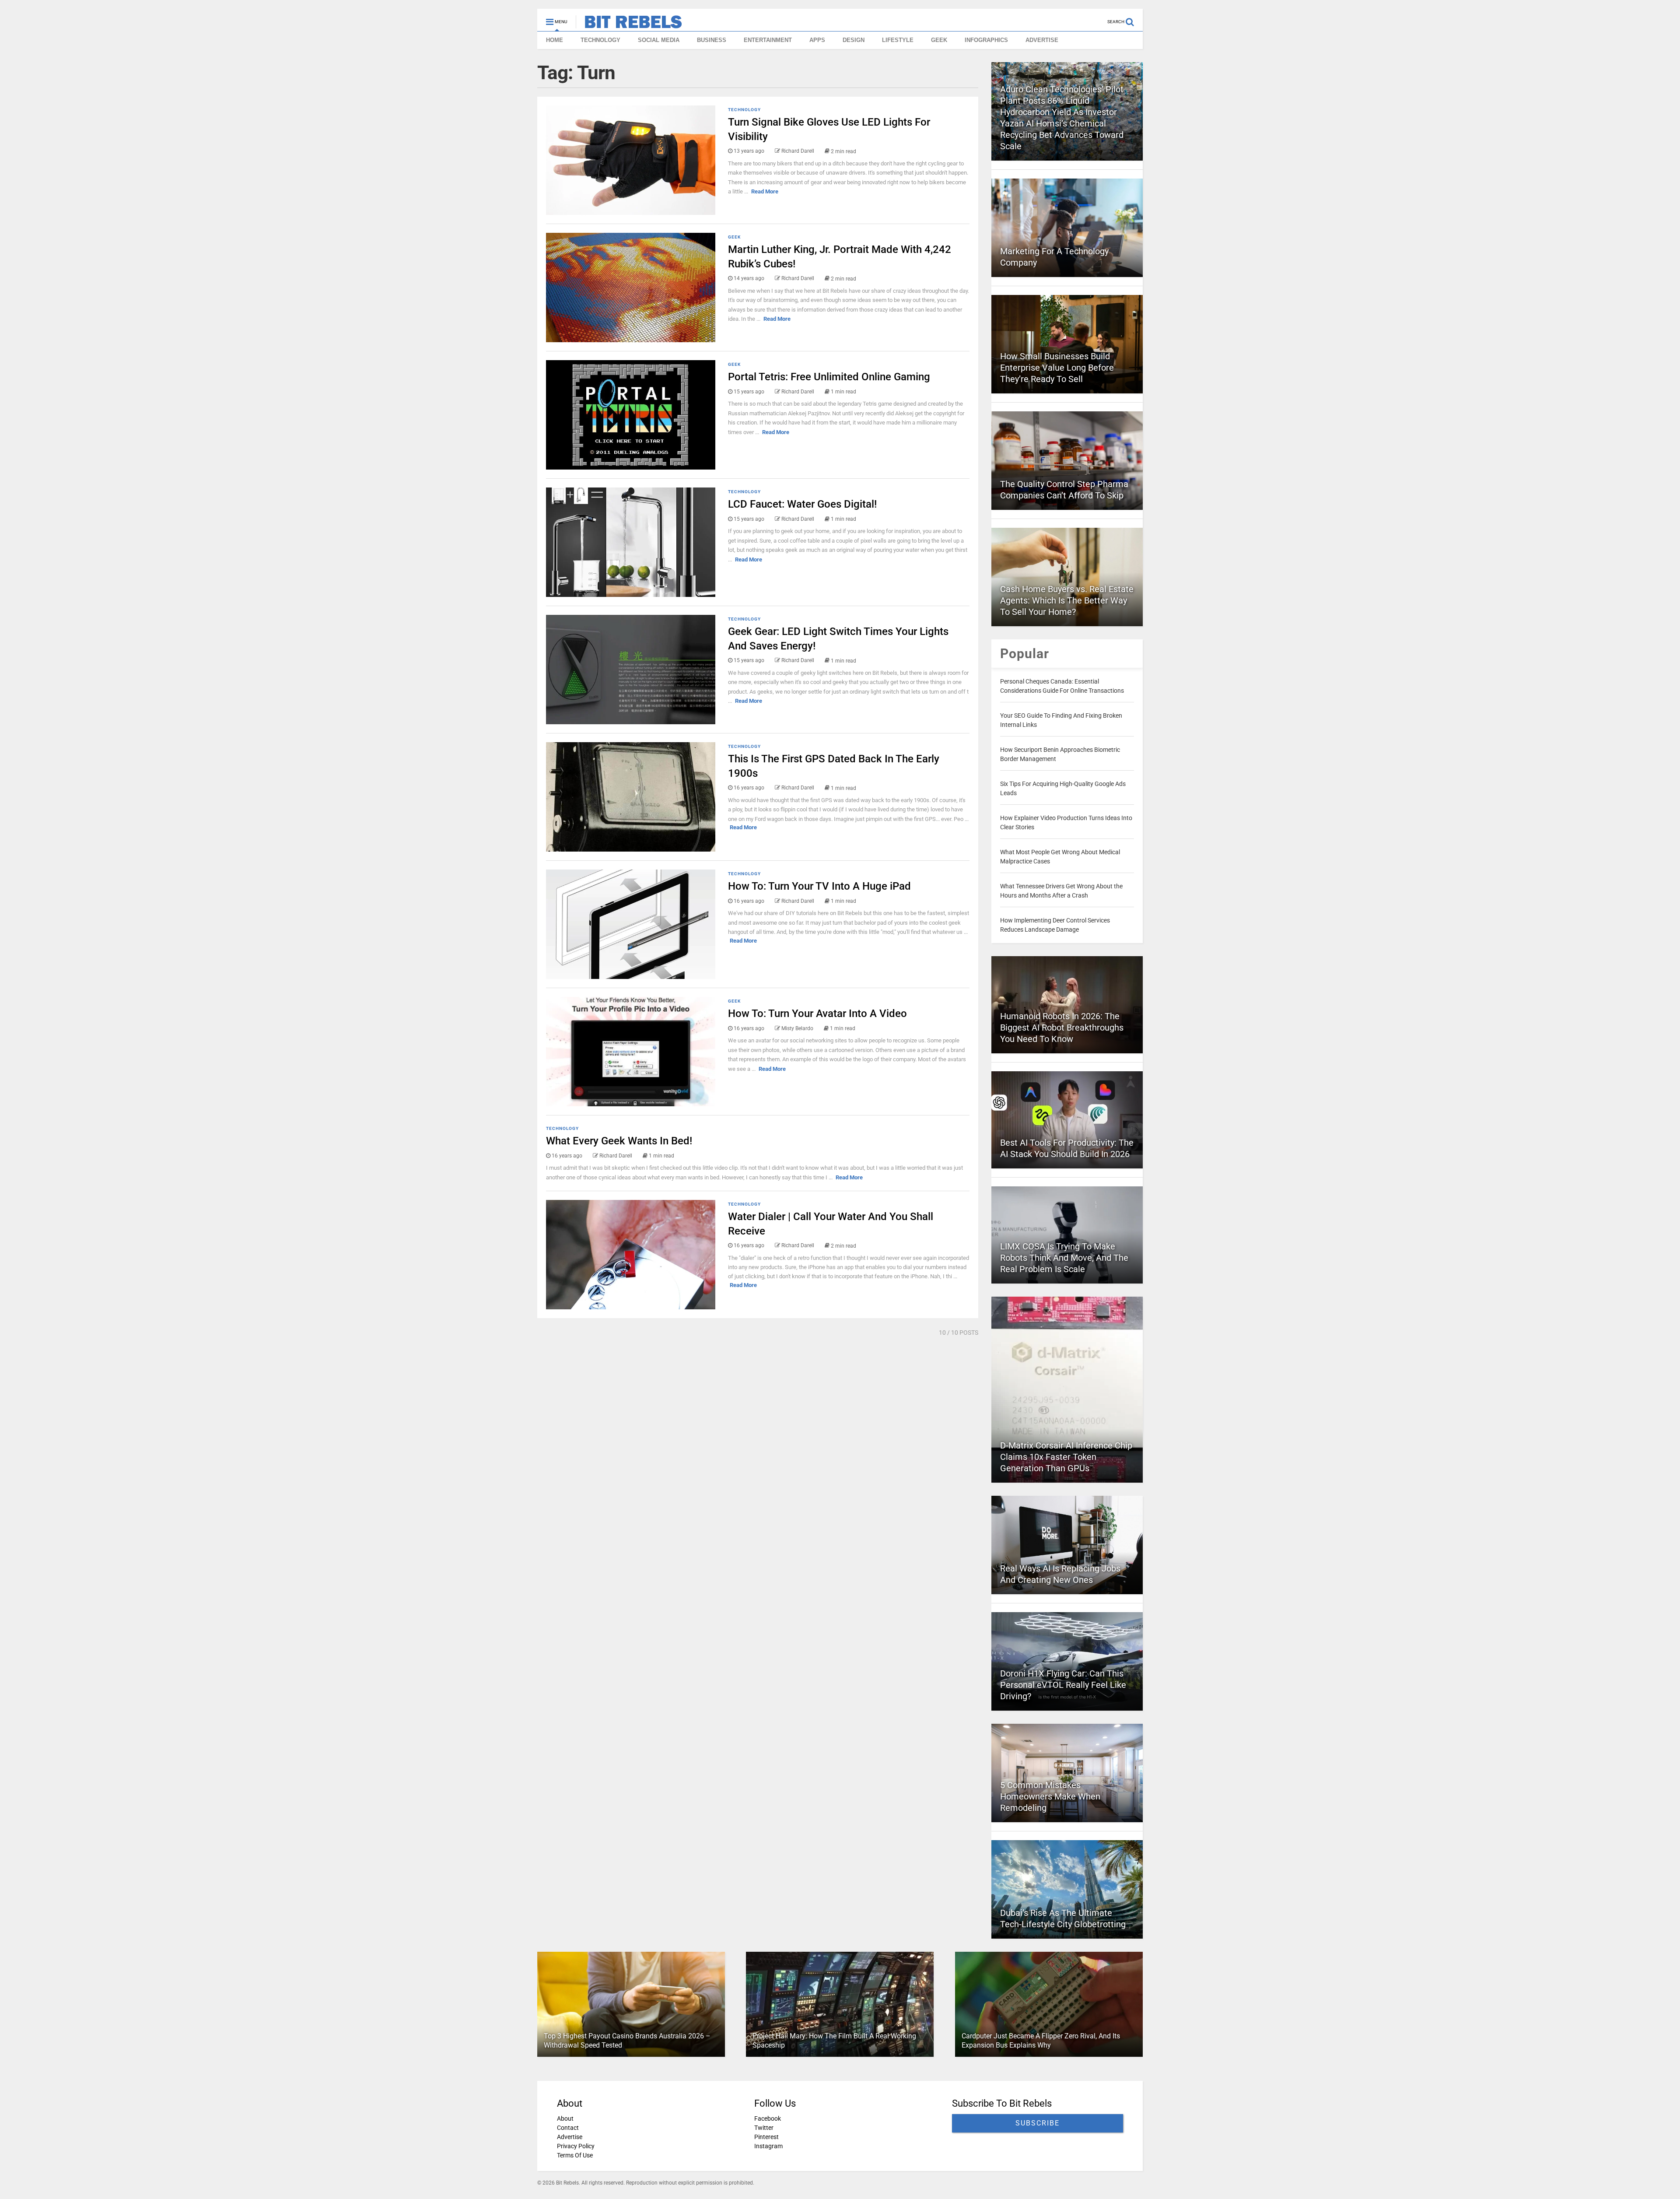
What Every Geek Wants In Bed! (619, 1141)
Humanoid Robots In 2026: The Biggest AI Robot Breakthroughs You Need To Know (1062, 1028)
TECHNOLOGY (600, 40)
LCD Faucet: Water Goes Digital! (802, 504)
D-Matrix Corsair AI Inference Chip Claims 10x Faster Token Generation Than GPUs (1066, 1457)
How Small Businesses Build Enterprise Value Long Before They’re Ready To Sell (1057, 368)
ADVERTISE (1042, 40)
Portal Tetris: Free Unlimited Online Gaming (829, 377)
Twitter (764, 2128)
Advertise (570, 2137)
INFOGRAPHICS (986, 40)
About (565, 2118)
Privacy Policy (576, 2146)
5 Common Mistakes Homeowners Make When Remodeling (1050, 1796)
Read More (765, 191)
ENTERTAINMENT (768, 40)
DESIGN (854, 40)
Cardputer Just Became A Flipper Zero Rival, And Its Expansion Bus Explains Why (1041, 2041)
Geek (734, 237)
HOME (555, 40)
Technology (744, 110)
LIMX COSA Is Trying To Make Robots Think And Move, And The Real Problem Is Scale (1064, 1258)
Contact (568, 2128)
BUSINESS (712, 40)
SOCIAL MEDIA (659, 40)
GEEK (939, 40)
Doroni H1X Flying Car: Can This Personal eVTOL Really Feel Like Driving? (1063, 1685)
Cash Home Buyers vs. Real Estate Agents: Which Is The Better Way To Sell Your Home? (1067, 600)
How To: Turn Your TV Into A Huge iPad (819, 886)
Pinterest (766, 2137)
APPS (817, 40)
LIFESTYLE (898, 40)
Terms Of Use (575, 2155)
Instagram (768, 2146)
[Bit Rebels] (629, 25)
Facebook (768, 2118)
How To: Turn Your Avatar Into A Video (817, 1014)
